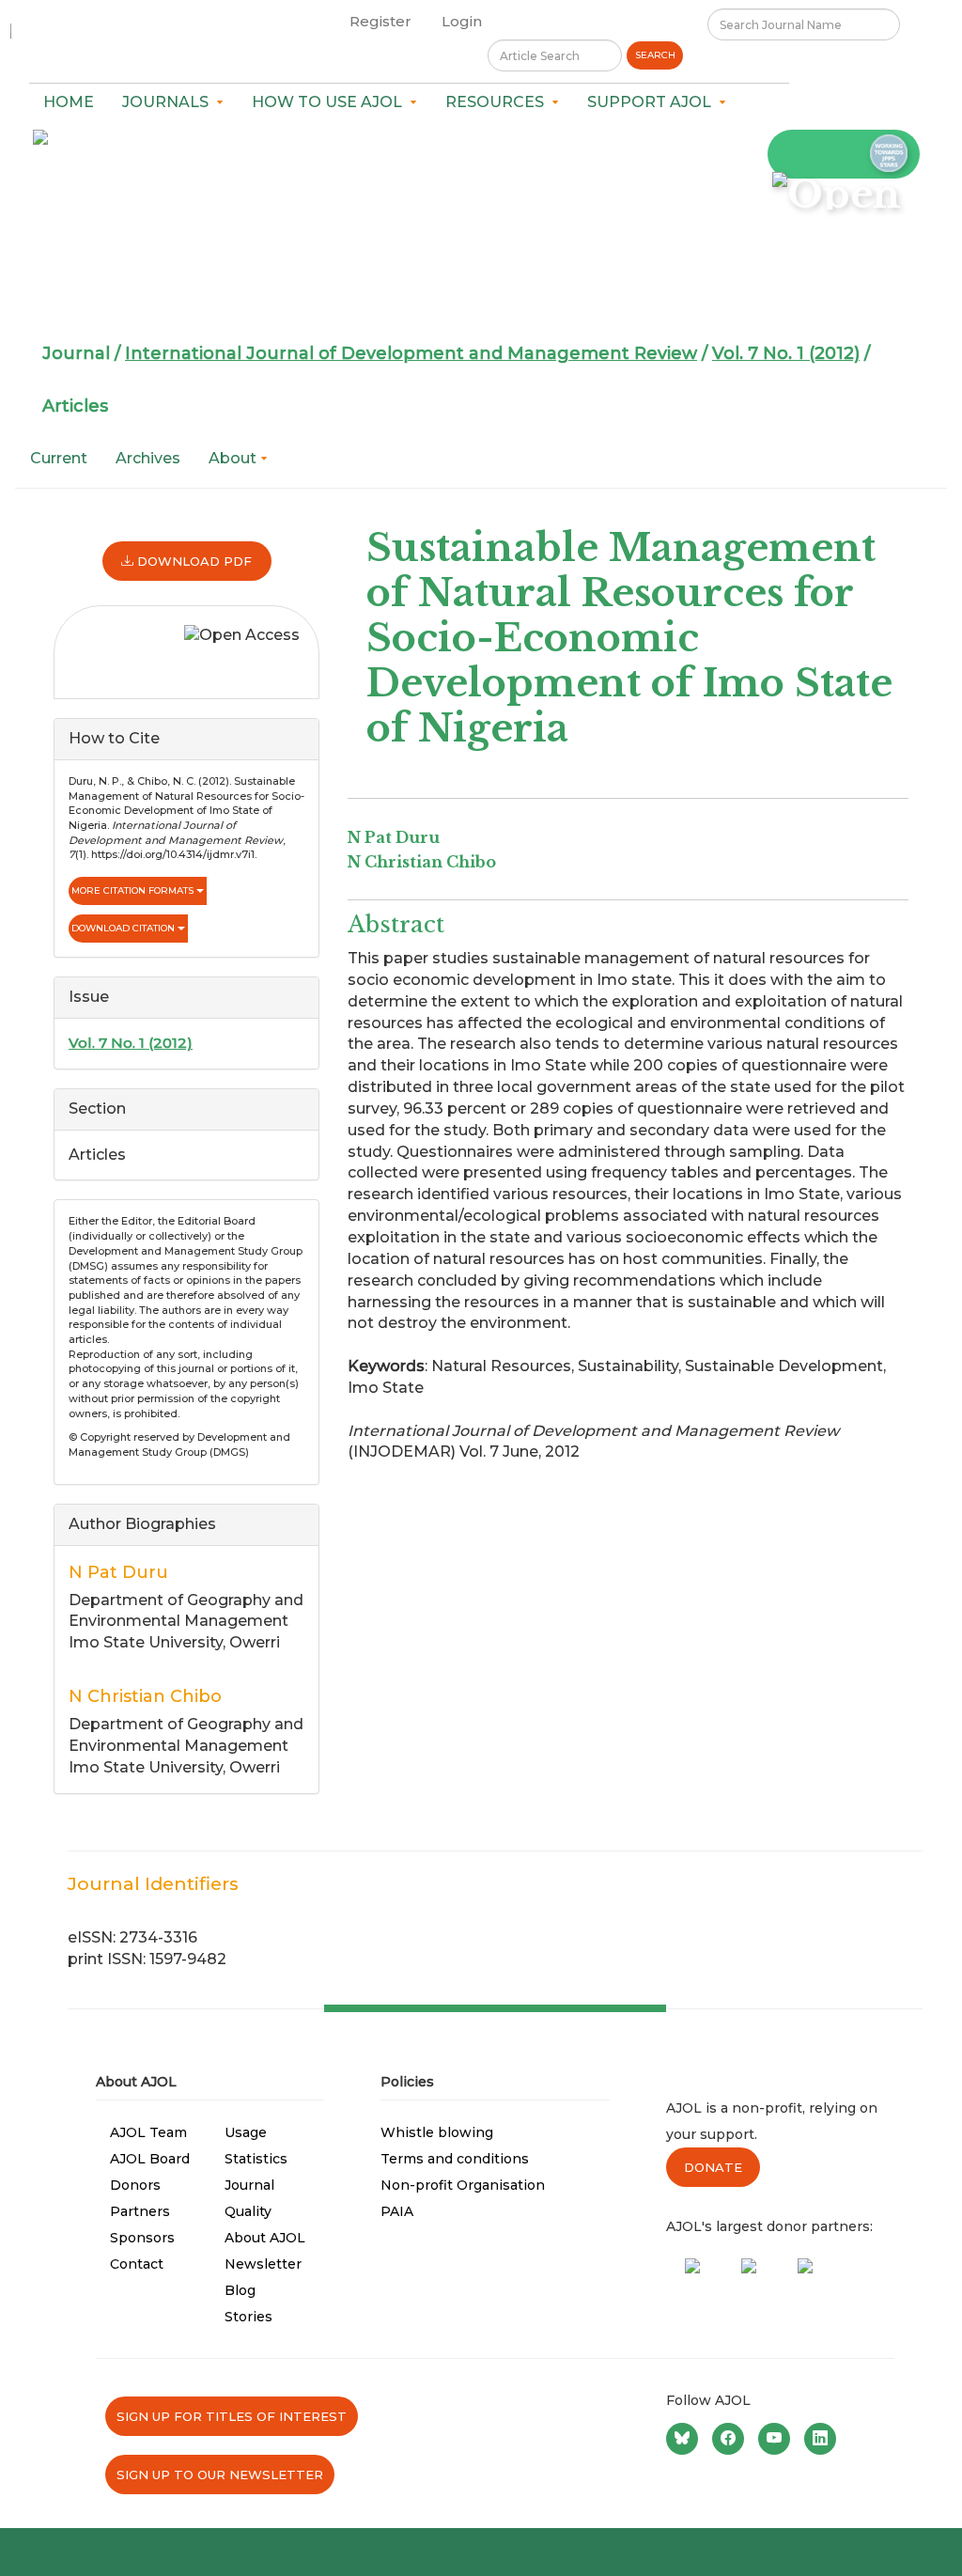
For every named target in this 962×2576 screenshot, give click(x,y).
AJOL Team (148, 2132)
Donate (713, 2167)
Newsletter (263, 2264)
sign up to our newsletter (220, 2475)
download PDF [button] (193, 561)
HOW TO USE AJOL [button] (331, 102)
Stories (248, 2317)
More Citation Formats (134, 890)
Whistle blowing (437, 2132)
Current (59, 458)
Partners (140, 2211)
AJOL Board (150, 2159)
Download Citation (124, 928)
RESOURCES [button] (498, 102)
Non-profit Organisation (463, 2185)
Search (655, 55)
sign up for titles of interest (232, 2416)
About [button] (234, 458)
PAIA (397, 2211)
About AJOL (265, 2238)
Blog (240, 2290)
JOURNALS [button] (169, 102)
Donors (135, 2185)
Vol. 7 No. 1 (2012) (786, 353)
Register (380, 21)
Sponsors (142, 2238)
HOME (69, 102)
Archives (148, 458)
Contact (137, 2264)
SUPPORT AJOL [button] (653, 102)
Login (462, 21)
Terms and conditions (455, 2159)
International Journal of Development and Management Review (411, 353)
